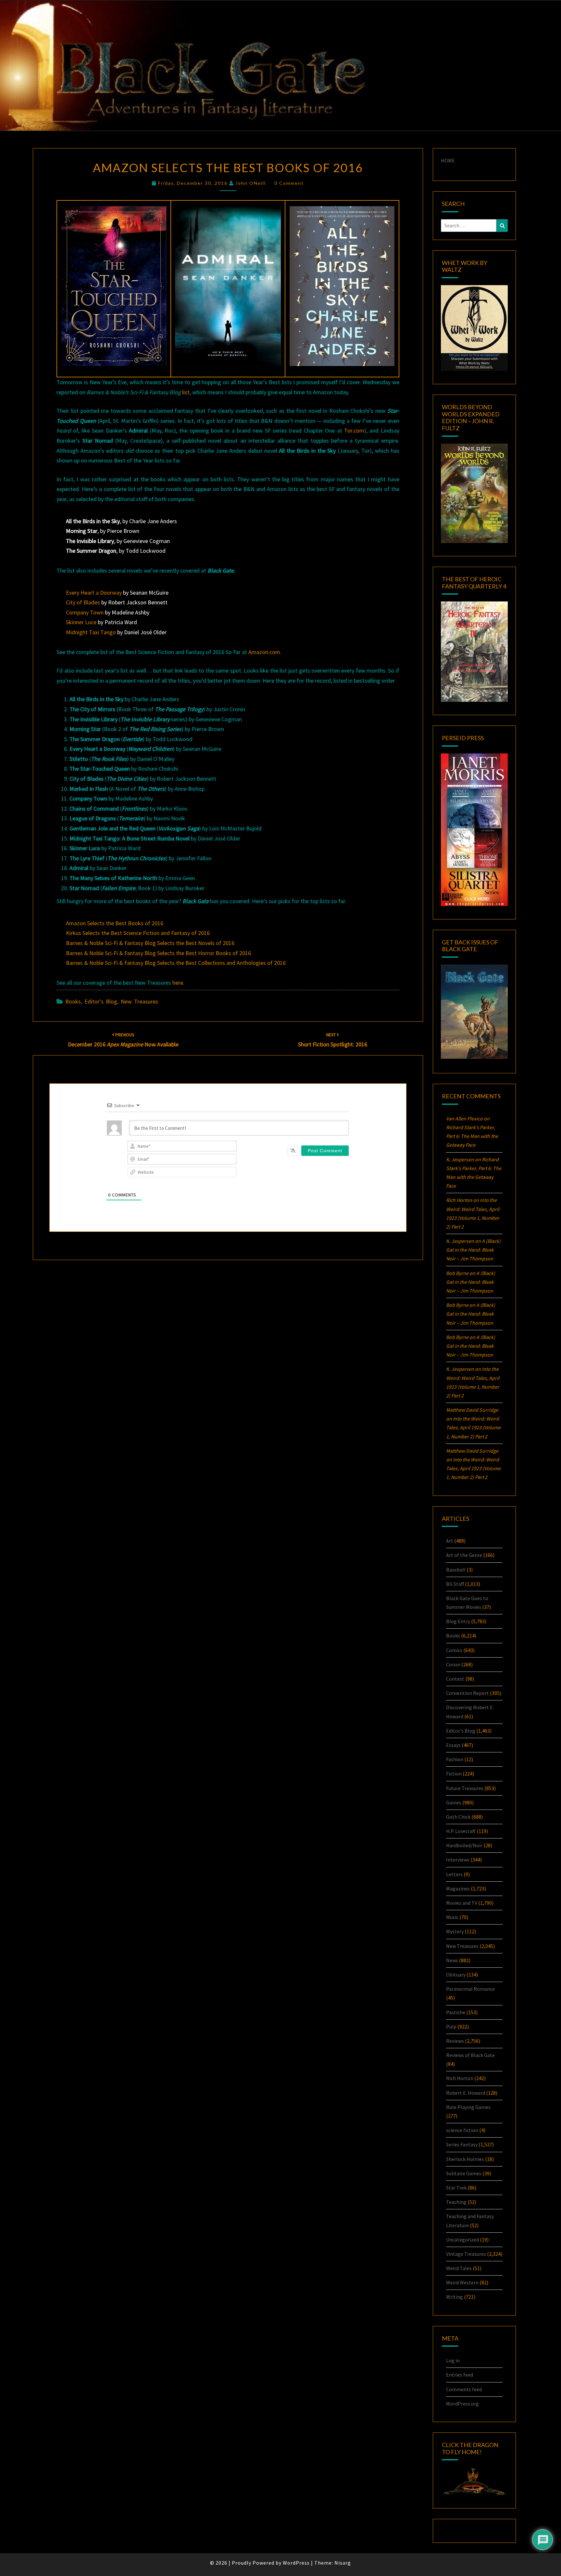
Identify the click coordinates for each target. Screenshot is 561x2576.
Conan (453, 1664)
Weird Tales (459, 2268)
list (186, 392)
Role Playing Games (468, 2107)
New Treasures (139, 1001)
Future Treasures (465, 1788)
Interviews (458, 1860)
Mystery (455, 1931)
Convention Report (467, 1693)
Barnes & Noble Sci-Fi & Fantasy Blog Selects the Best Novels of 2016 (150, 943)
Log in (453, 2360)
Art (450, 1541)
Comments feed (464, 2389)
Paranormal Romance (470, 1989)
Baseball (456, 1570)
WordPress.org (462, 2404)
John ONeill (251, 183)
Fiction (454, 1774)
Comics (454, 1650)
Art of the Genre (464, 1555)
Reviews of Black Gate (470, 2055)
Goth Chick (458, 1817)
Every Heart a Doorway (94, 593)
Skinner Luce (81, 622)
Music (452, 1917)
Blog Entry (458, 1621)
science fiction (462, 2130)
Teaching (456, 2202)
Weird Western (462, 2282)
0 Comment (289, 183)
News (452, 1960)
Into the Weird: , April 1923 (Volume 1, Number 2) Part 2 (473, 1427)
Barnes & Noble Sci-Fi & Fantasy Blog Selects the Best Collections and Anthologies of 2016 (176, 963)
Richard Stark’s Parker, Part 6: (472, 1136)
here (178, 983)
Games (454, 1802)
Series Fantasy (462, 2144)
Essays (453, 1745)
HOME (448, 160)
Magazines (458, 1888)
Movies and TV (462, 1903)
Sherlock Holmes (465, 2159)
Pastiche (456, 2012)
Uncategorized (462, 2240)
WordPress (296, 2563)
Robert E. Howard (466, 2093)
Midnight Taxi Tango (91, 632)
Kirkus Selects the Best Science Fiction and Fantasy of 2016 (138, 933)
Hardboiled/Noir (464, 1845)
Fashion (455, 1759)
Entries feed (460, 2375)
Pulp (451, 2027)
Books (73, 1001)
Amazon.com (264, 652)
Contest (455, 1679)
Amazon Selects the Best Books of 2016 (115, 923)
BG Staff (455, 1584)
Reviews (455, 2041)
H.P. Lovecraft (461, 1831)
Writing (455, 2297)
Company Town (85, 612)
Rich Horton (460, 2078)
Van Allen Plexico (464, 1118)
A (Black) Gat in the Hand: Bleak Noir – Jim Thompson (473, 1250)
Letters (454, 1874)
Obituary (456, 1975)
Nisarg (343, 2563)
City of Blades (83, 602)
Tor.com (354, 430)
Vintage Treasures (466, 2254)
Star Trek (456, 2188)
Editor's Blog (101, 1001)
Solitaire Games (464, 2173)
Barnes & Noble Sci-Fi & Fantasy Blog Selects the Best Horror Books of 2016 (158, 953)
